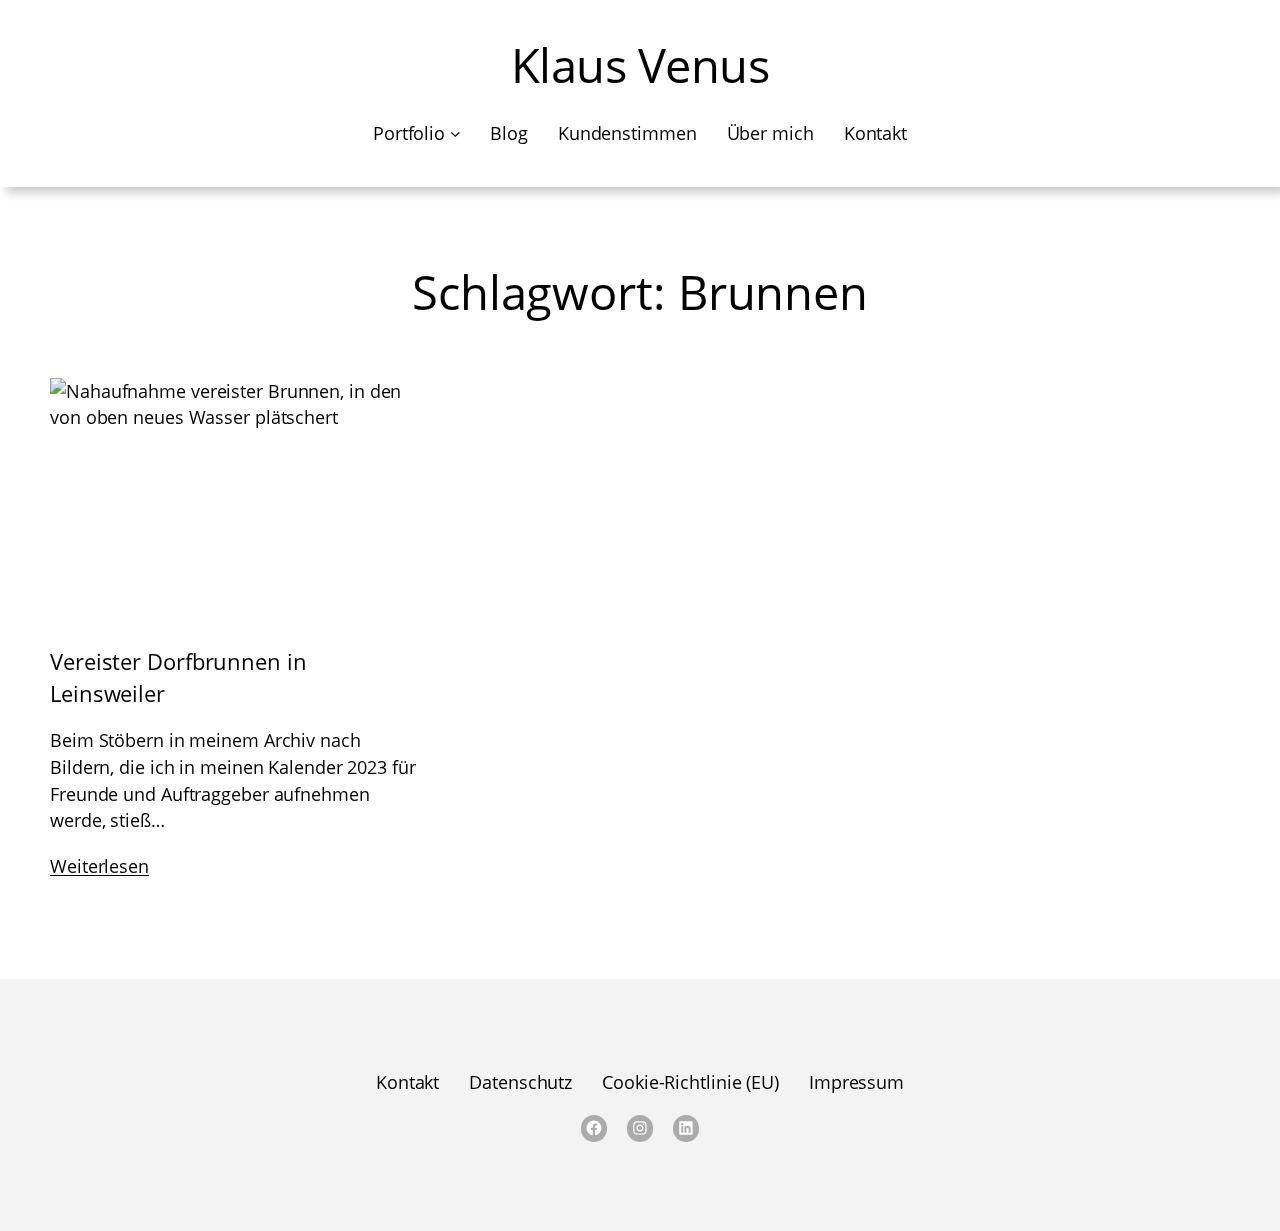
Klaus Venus (640, 65)
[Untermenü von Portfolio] (455, 133)
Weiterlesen (99, 866)
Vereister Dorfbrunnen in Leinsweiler (178, 678)
